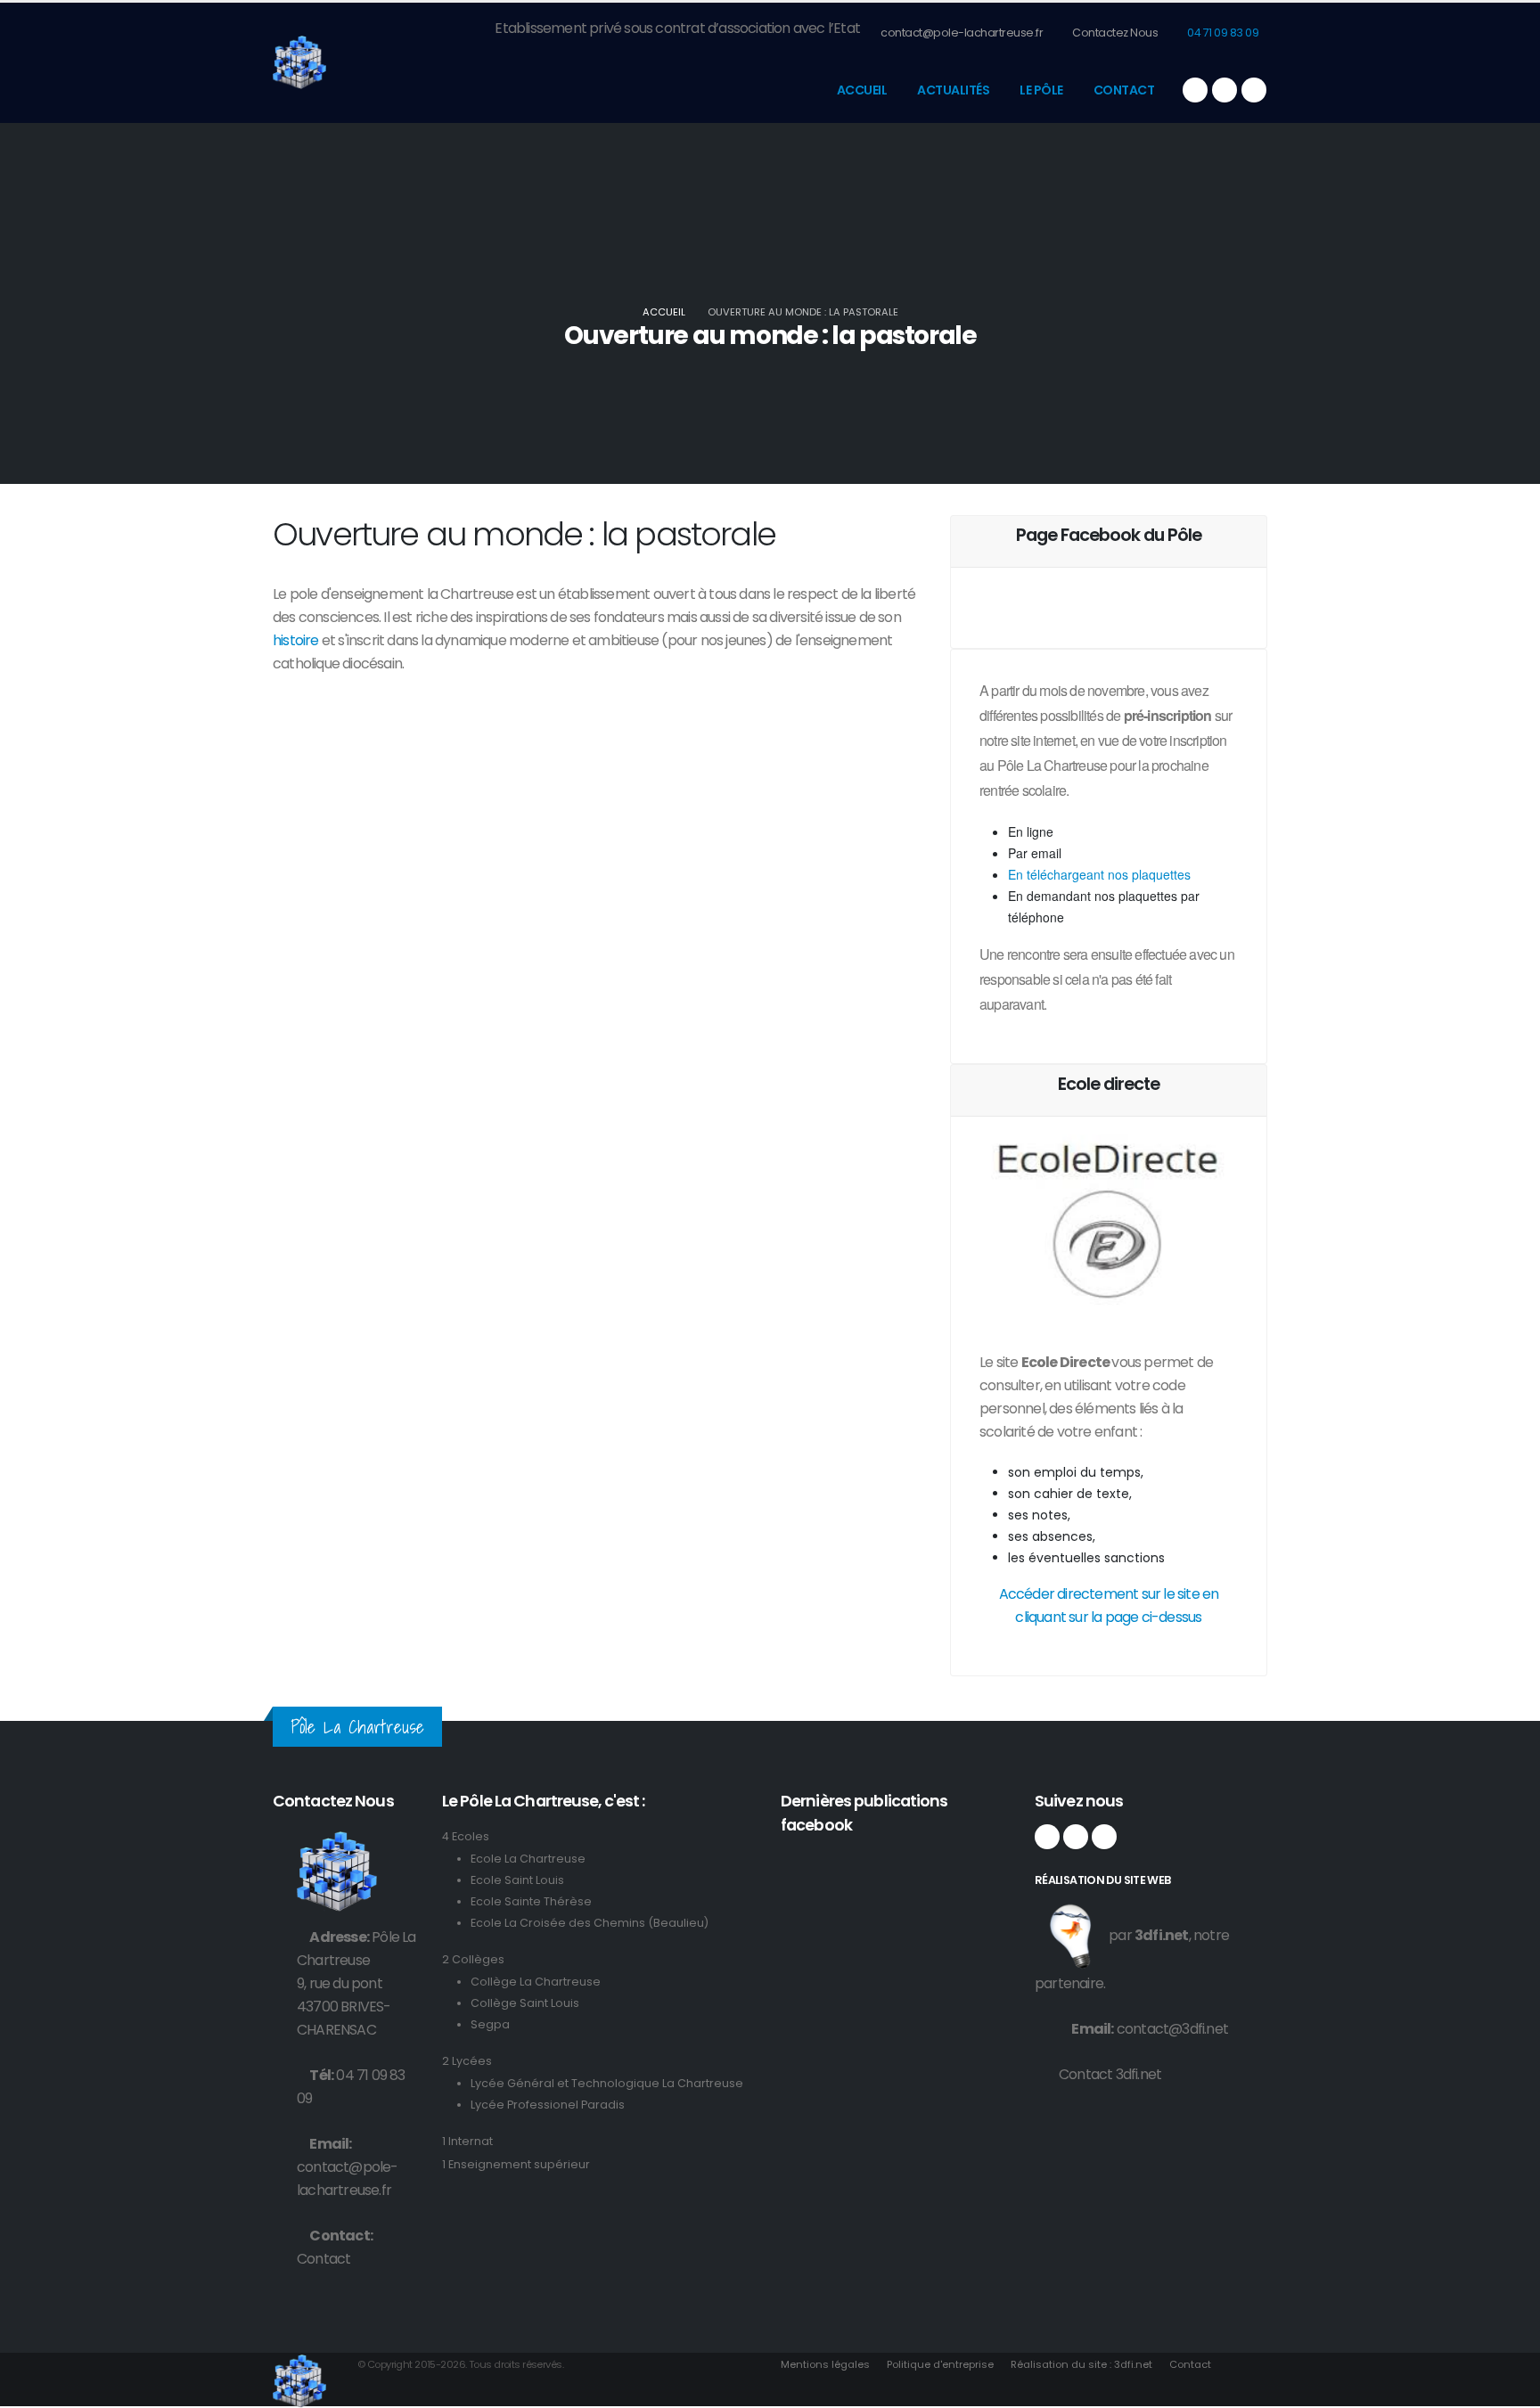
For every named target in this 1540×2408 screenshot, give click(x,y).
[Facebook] (1195, 90)
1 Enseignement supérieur (516, 2164)
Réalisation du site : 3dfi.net (1081, 2364)
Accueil (862, 90)
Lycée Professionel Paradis (548, 2105)
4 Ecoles (466, 1836)
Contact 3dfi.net (1110, 2074)
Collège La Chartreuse (536, 1982)
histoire (297, 640)
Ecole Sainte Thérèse (531, 1901)
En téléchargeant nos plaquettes (1099, 874)
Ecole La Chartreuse (528, 1859)
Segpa (490, 2024)
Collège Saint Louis (525, 2003)
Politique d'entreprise (940, 2364)
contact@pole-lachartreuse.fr (961, 33)
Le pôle (1041, 90)
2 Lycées (467, 2061)
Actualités (953, 90)
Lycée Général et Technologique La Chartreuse (607, 2083)
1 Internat (467, 2141)
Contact (1124, 90)
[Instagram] (1225, 90)
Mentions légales (825, 2364)
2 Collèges (473, 1959)
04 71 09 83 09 (1222, 33)
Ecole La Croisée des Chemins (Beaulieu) (590, 1923)
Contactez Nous (1114, 33)
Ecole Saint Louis (517, 1880)
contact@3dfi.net (1172, 2029)
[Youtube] (1254, 90)
